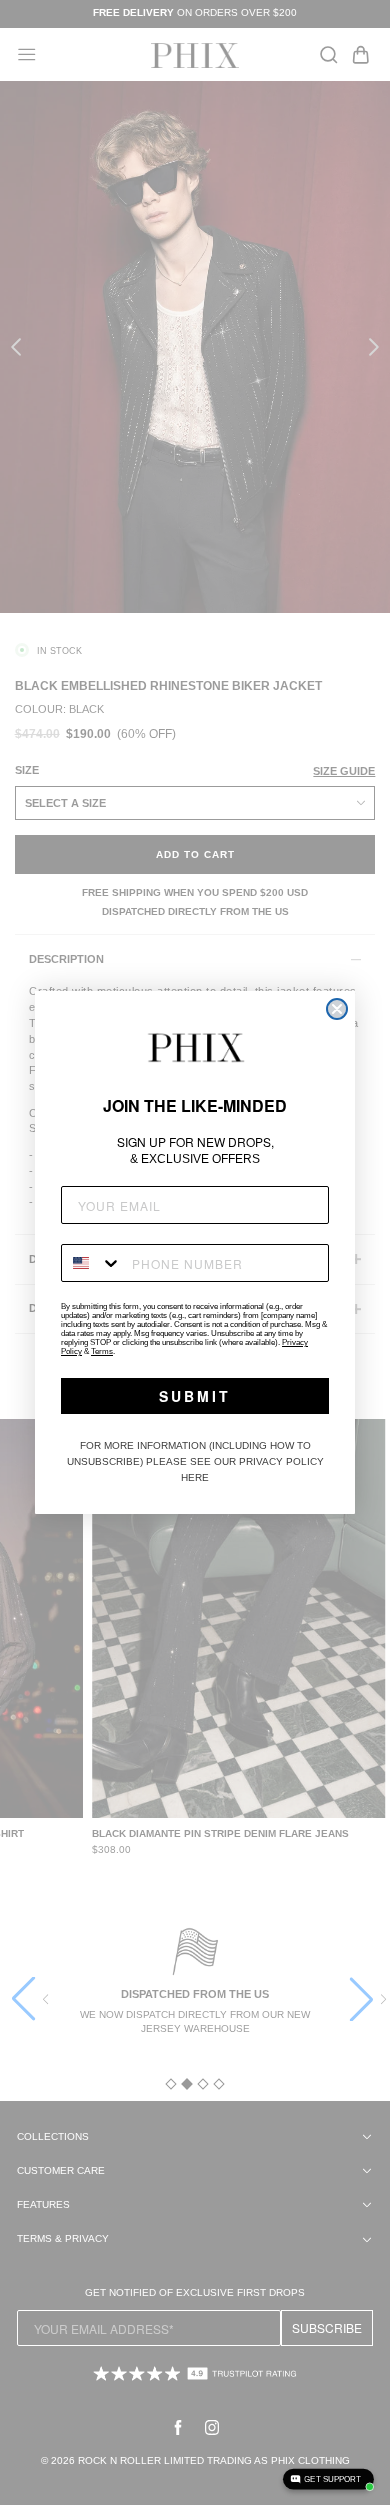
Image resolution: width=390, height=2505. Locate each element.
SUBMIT (195, 1396)
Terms (102, 1351)
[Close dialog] (337, 1009)
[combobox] (92, 1263)
